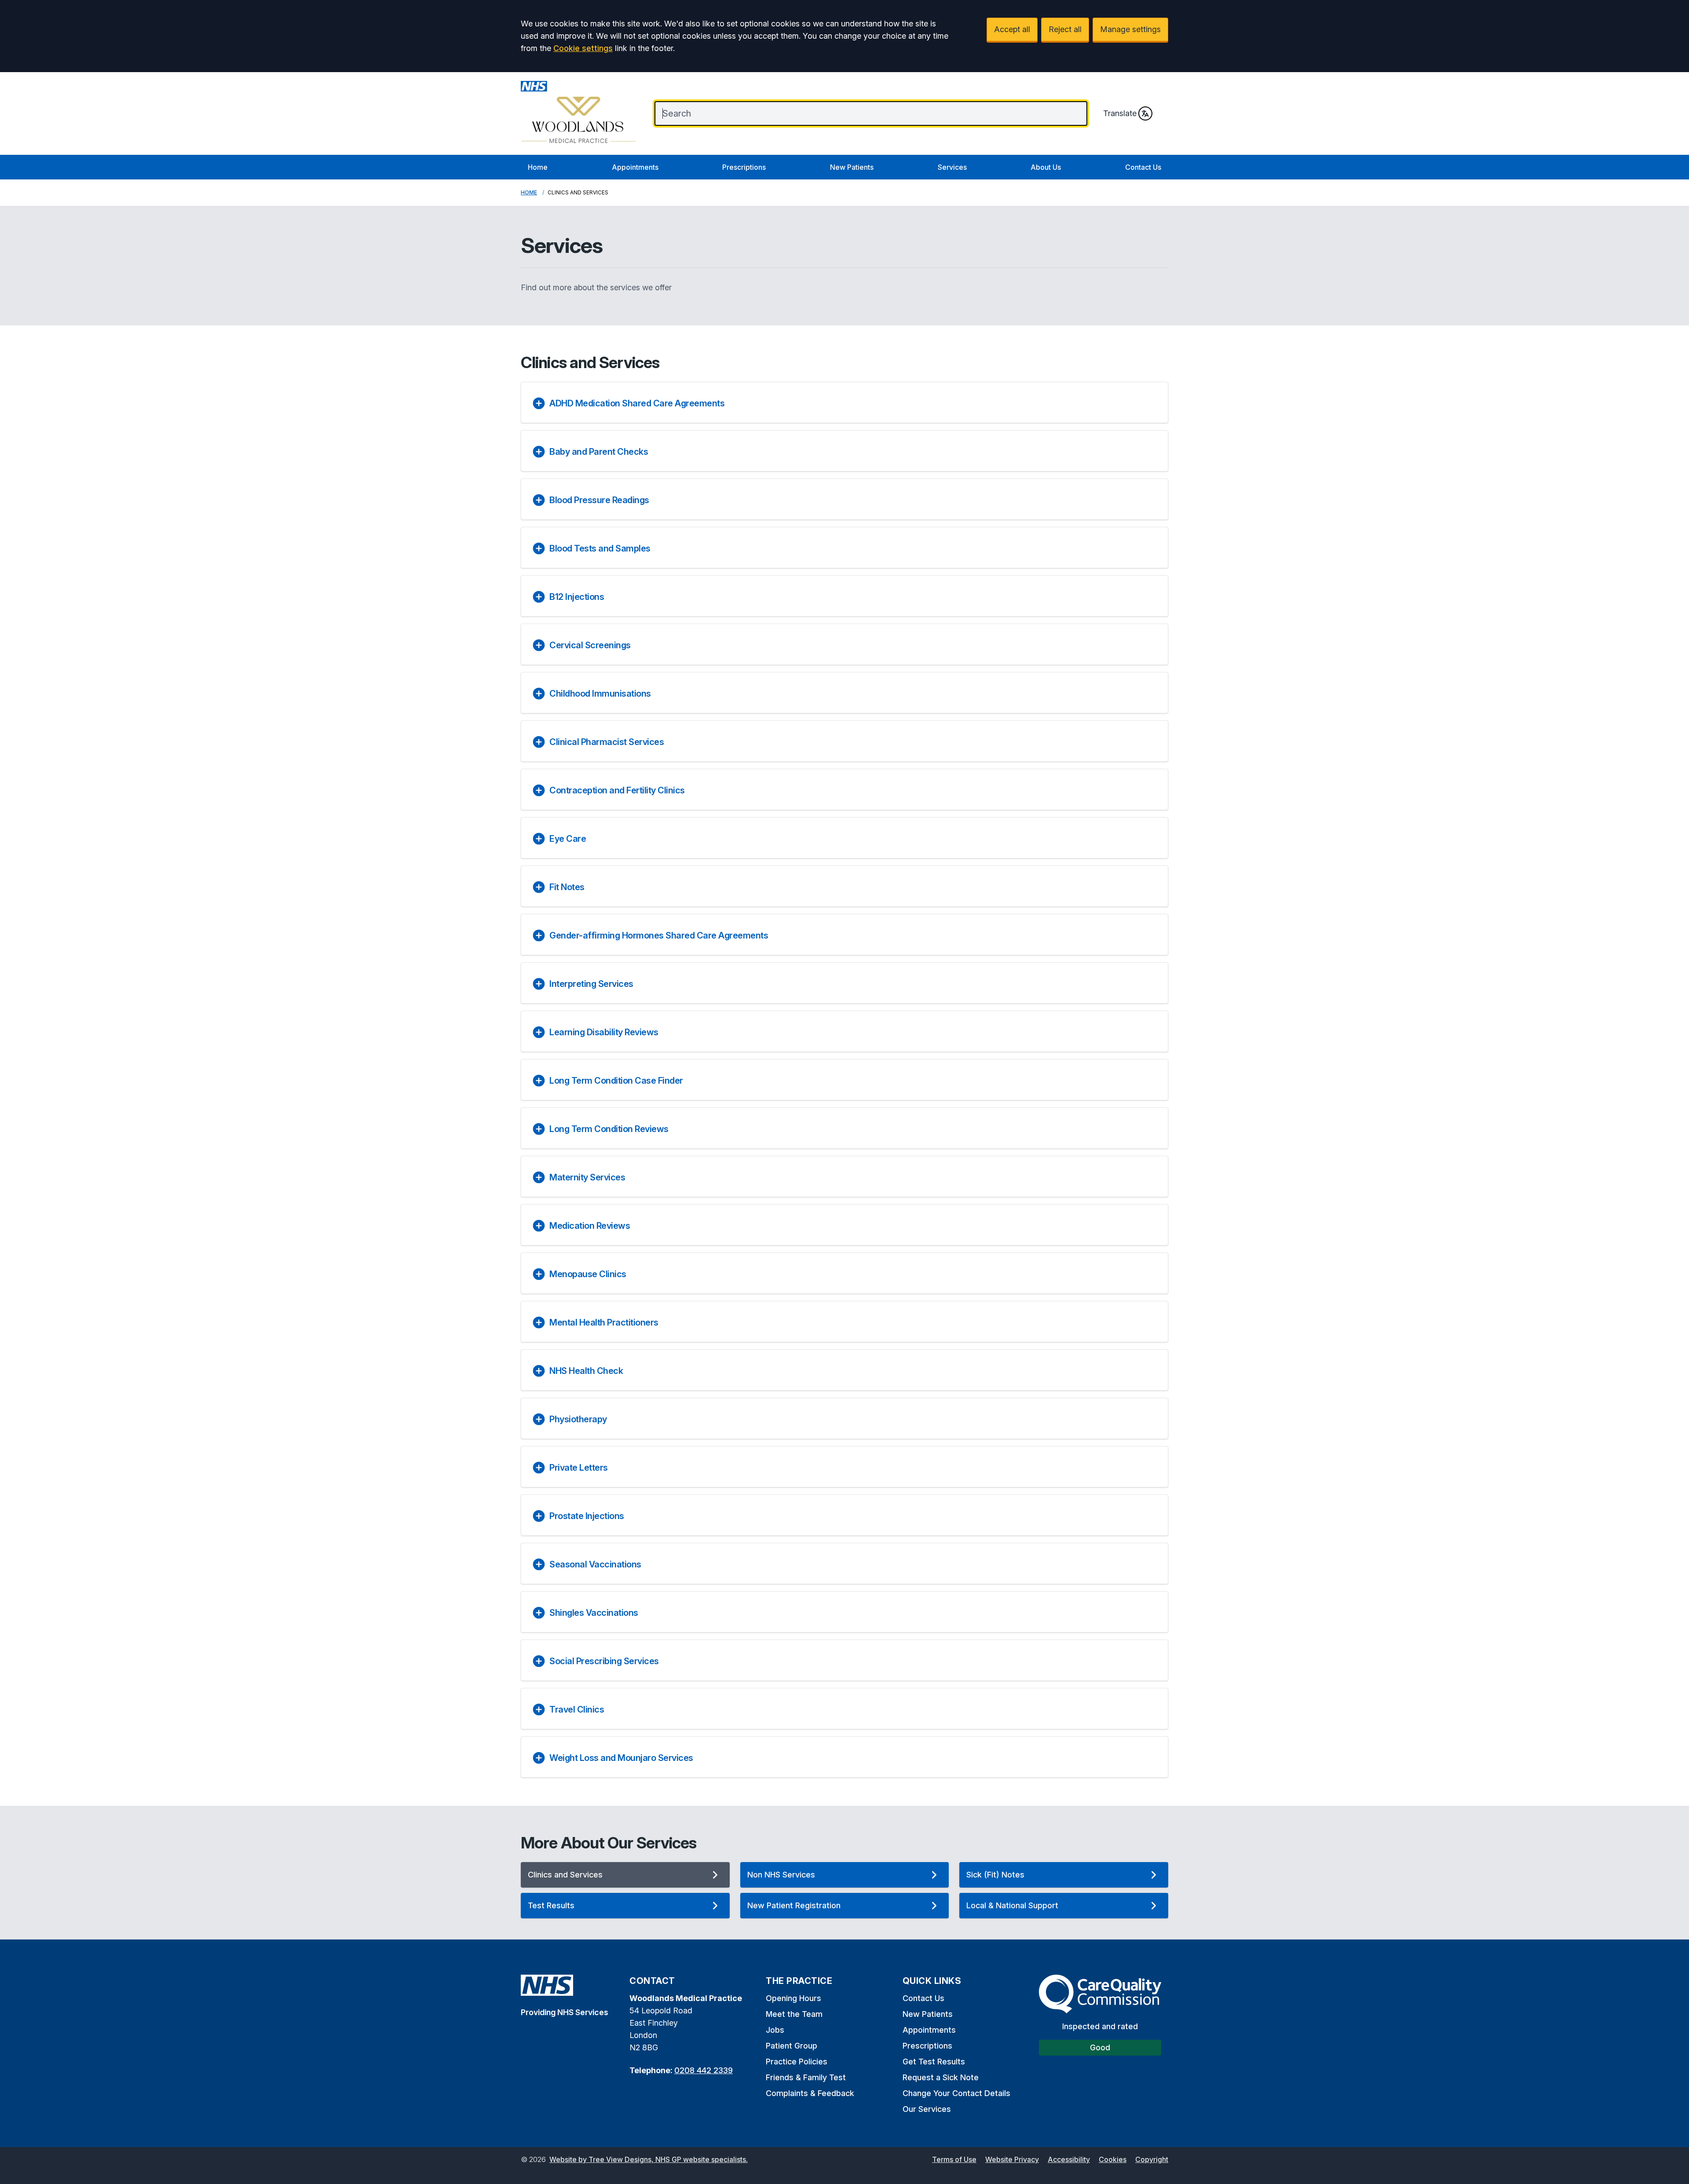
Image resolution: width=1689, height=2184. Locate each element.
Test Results (551, 1905)
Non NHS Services (781, 1875)
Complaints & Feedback (810, 2093)
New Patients (852, 167)
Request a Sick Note (941, 2077)
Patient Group (791, 2046)
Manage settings (1130, 29)
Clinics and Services (565, 1875)
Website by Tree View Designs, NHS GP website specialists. (649, 2159)
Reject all (1065, 29)
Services (952, 167)
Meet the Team (794, 2014)
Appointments (635, 167)
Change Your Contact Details (956, 2093)
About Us (1046, 167)
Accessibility (1069, 2159)
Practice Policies (797, 2062)
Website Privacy (1012, 2159)
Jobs (775, 2030)
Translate (1120, 113)
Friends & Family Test (806, 2077)
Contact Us (1143, 167)
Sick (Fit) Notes (995, 1875)
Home (538, 167)
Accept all (1012, 29)
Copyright (1152, 2159)
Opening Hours (793, 1998)
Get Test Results (934, 2062)
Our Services (927, 2109)
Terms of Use (954, 2159)
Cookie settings (583, 48)
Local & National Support (1012, 1905)
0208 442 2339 (704, 2070)
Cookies (1113, 2159)
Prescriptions (744, 167)
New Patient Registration (794, 1905)
